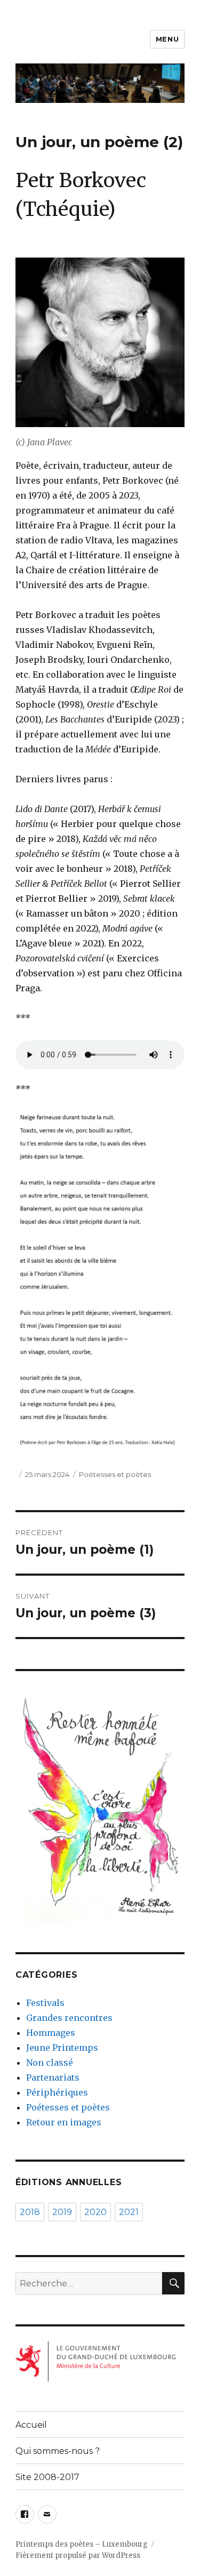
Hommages (51, 2033)
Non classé (50, 2063)
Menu (167, 39)
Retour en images (64, 2122)
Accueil (31, 2425)
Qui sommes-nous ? (58, 2451)
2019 (62, 2212)
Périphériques (57, 2092)
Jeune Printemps (62, 2048)
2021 (129, 2212)
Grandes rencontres (69, 2018)
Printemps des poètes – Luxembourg (82, 2544)
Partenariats (53, 2077)
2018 (30, 2212)
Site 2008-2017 (47, 2477)
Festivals (45, 2003)
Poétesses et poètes (115, 1474)
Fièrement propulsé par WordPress (78, 2555)
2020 (95, 2212)
